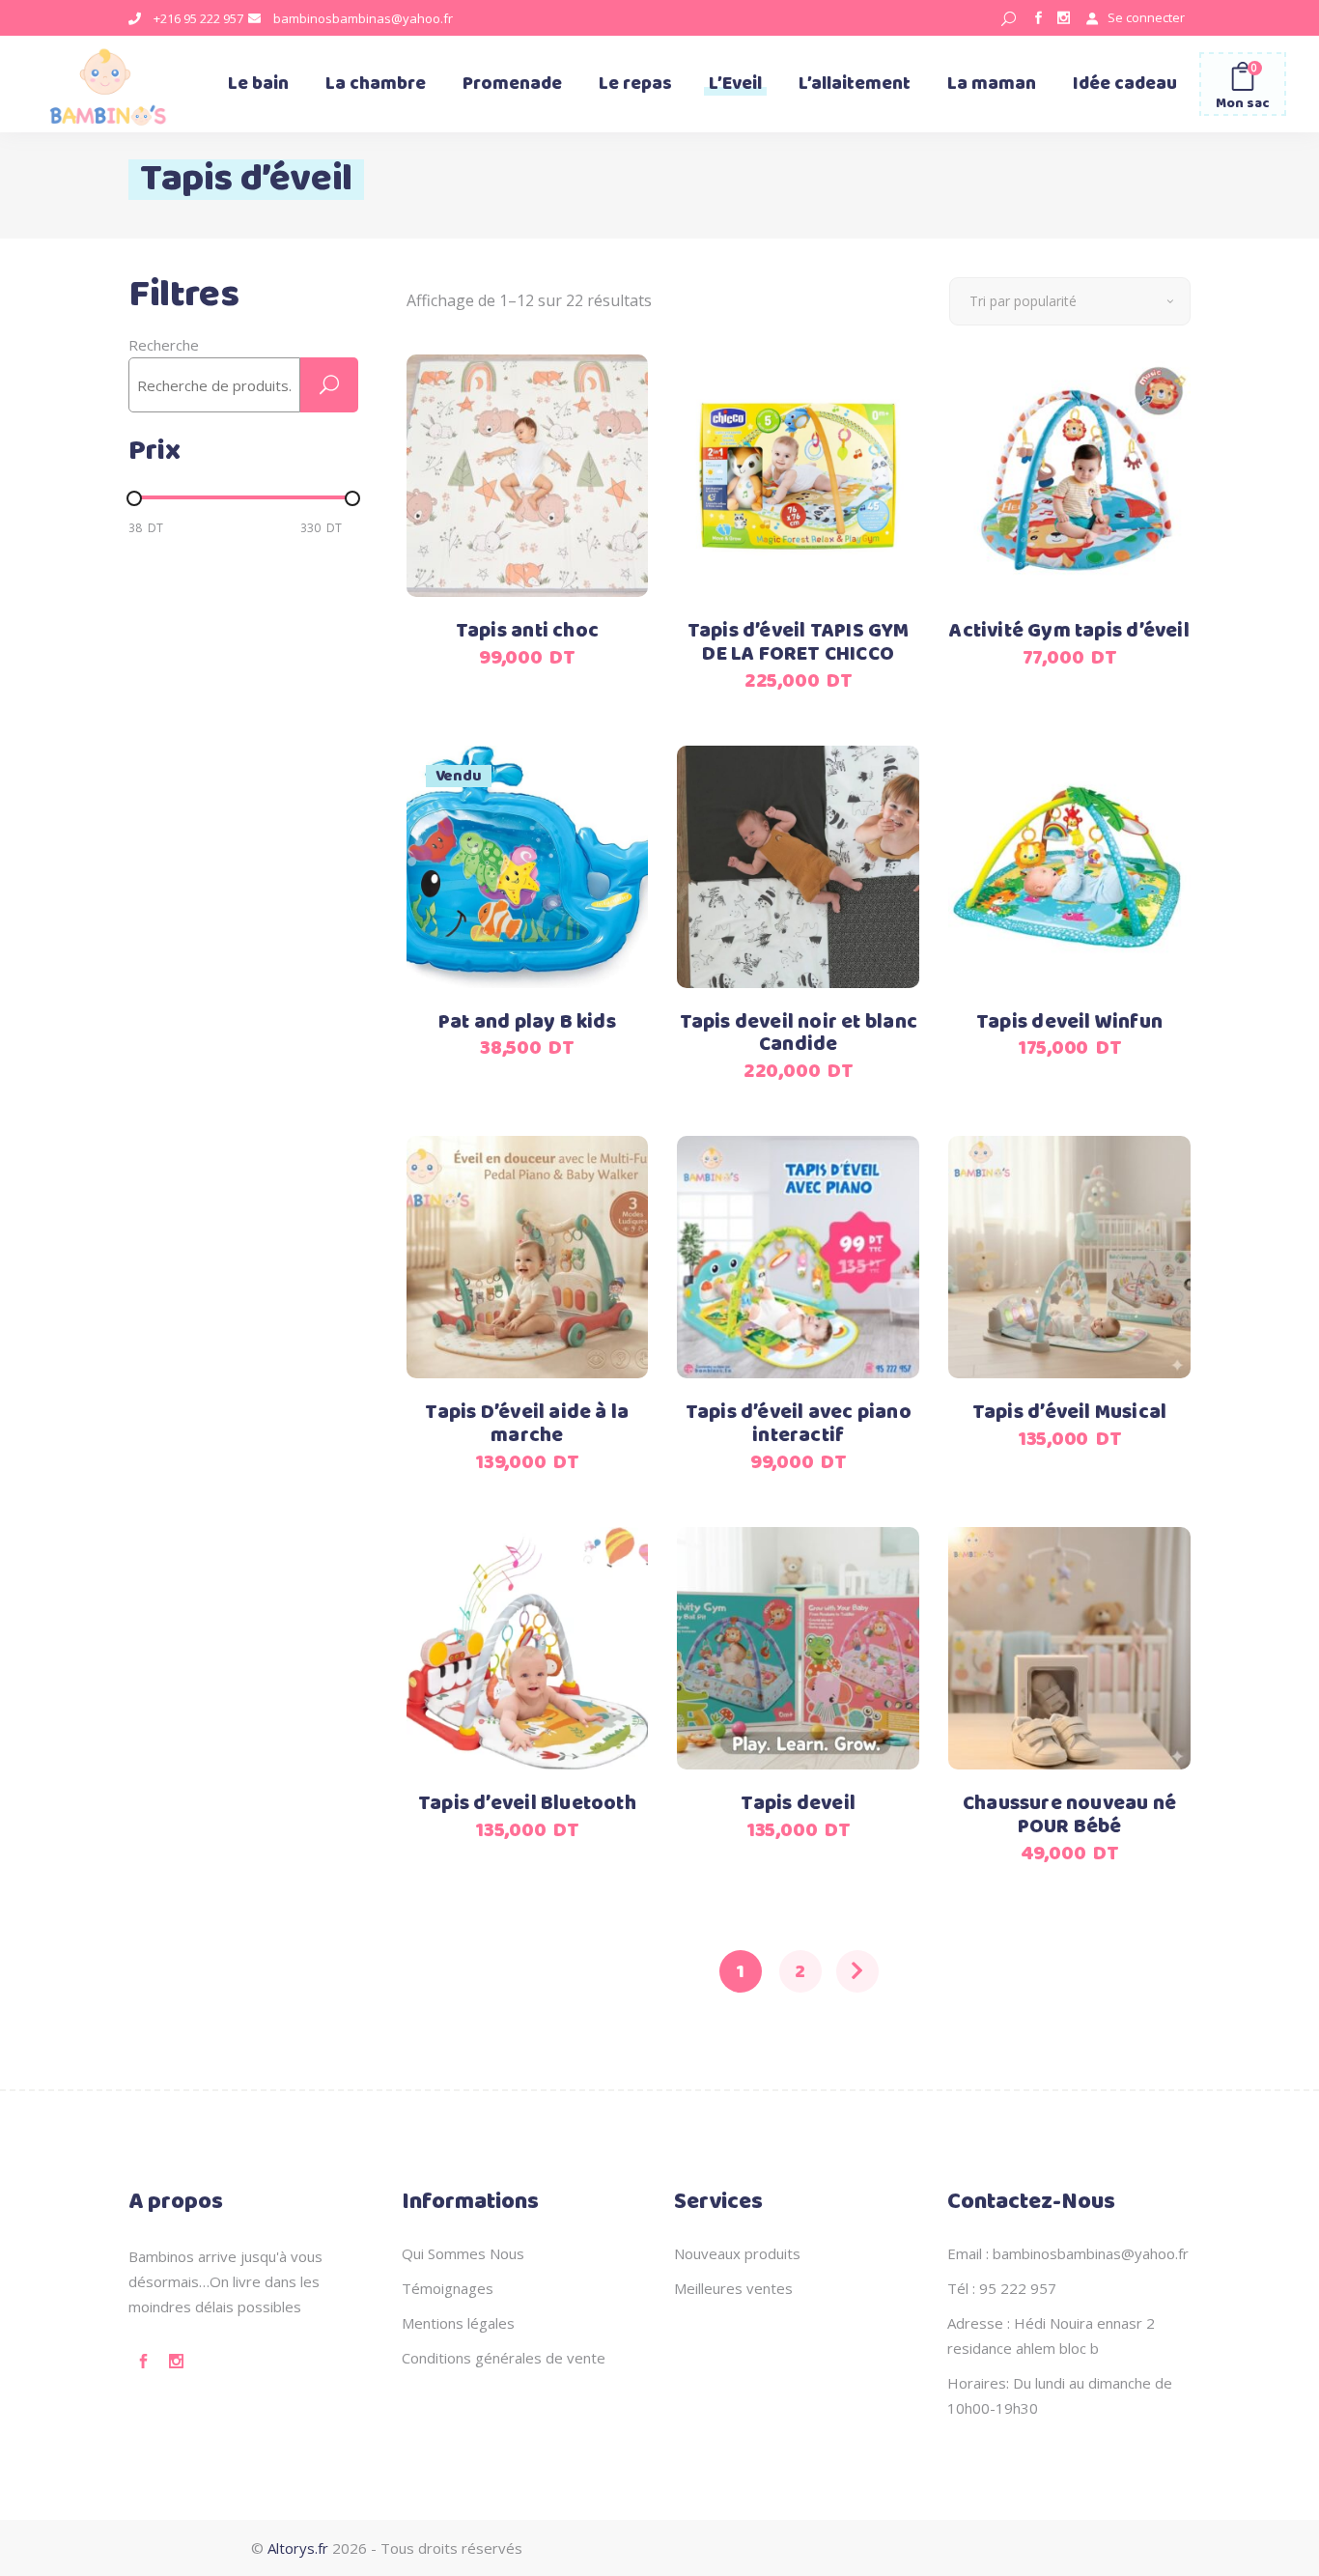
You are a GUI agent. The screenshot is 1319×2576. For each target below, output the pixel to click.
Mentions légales (458, 2323)
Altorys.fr (298, 2548)
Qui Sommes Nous (463, 2253)
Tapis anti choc (527, 631)
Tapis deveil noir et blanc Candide (799, 1034)
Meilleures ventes (733, 2288)
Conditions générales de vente (504, 2358)
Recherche (164, 345)
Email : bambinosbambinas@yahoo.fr (1068, 2253)
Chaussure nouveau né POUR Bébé (1069, 1815)
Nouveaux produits (737, 2253)
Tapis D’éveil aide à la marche (527, 1424)
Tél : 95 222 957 (1002, 2288)
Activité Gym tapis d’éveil (1069, 631)
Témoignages (448, 2288)
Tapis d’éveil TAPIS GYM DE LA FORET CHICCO (799, 643)
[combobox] (1070, 301)
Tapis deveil (798, 1804)
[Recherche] (329, 385)
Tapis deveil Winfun (1069, 1022)
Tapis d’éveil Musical (1069, 1413)
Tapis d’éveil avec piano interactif (799, 1424)
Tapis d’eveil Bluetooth (527, 1804)
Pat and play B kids (527, 1022)
